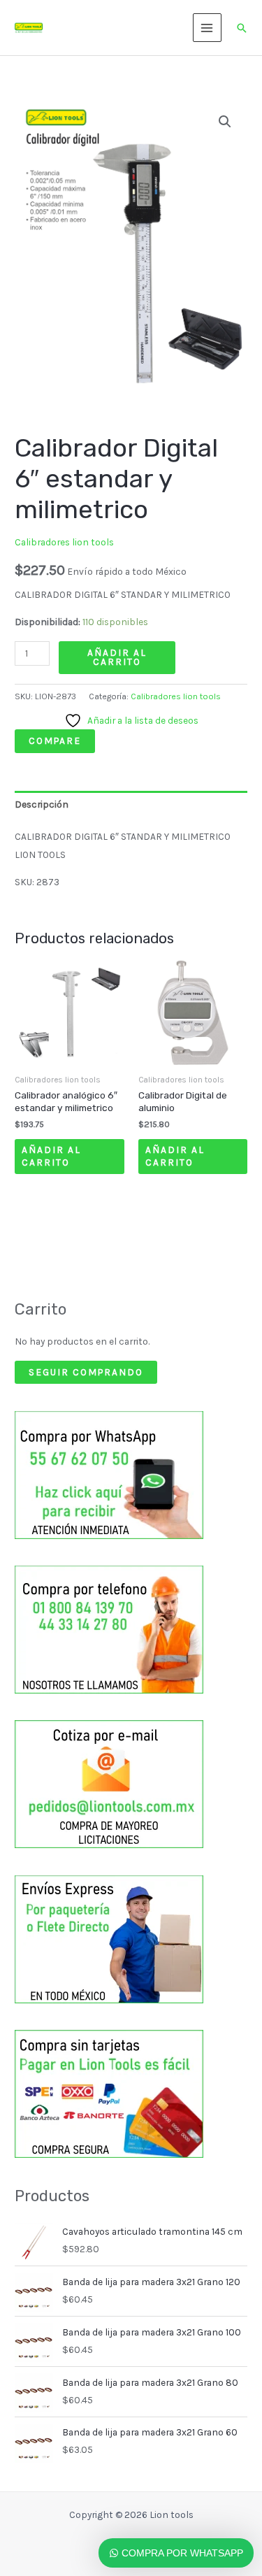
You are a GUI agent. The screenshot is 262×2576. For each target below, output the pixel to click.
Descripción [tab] (42, 804)
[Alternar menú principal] (207, 28)
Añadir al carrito (117, 657)
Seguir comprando (86, 1372)
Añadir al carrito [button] (51, 1156)
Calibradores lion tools (64, 542)
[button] (242, 28)
